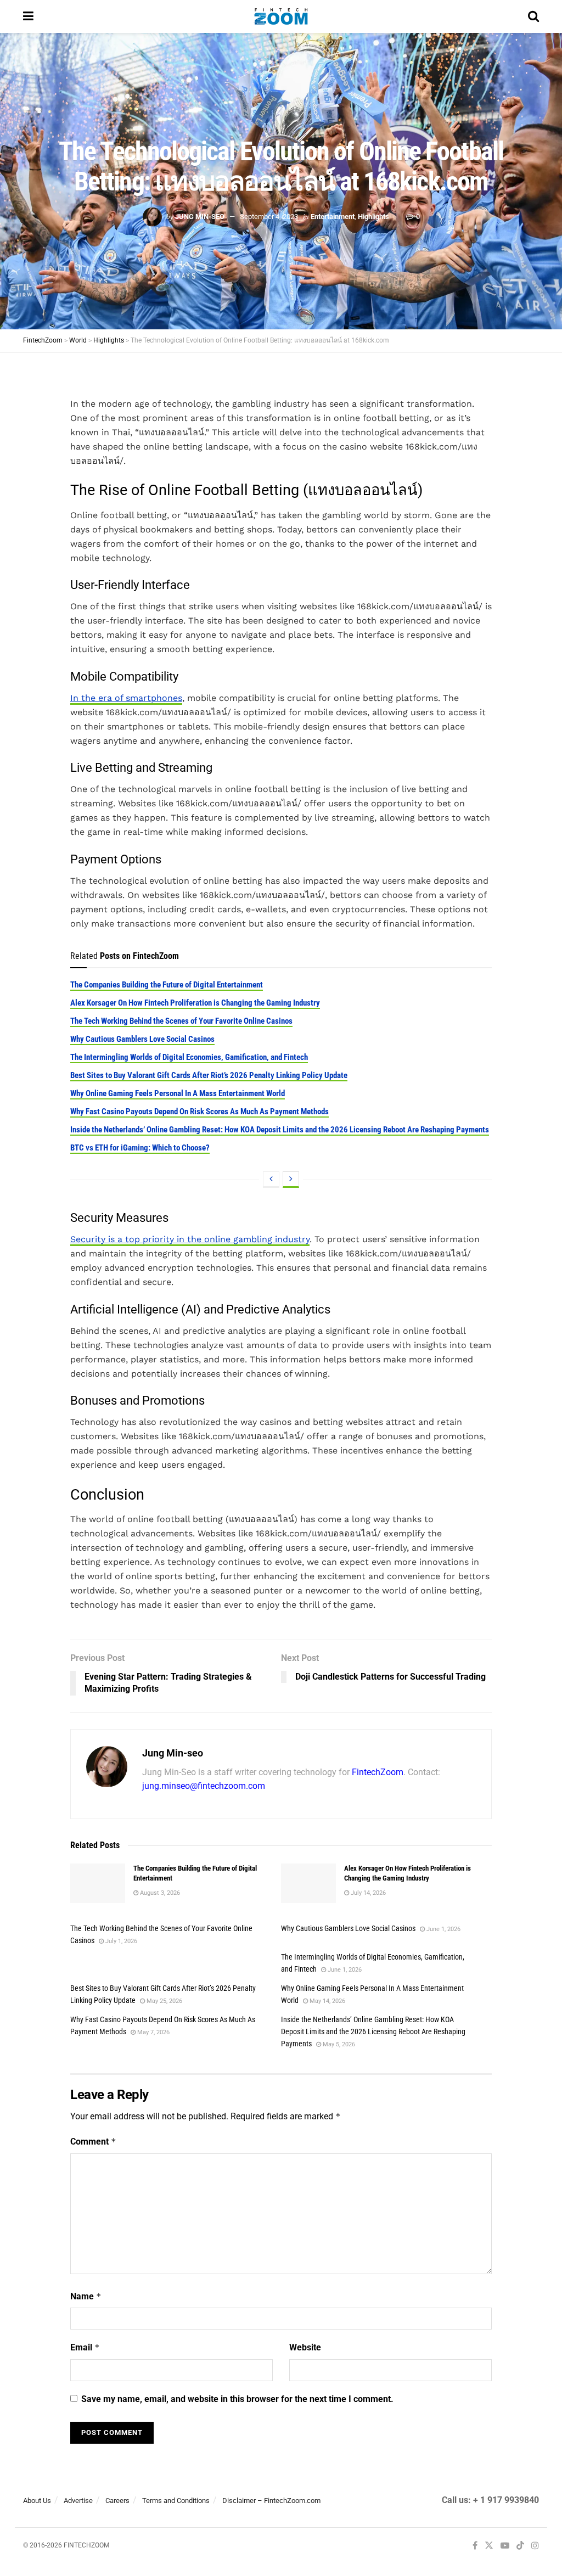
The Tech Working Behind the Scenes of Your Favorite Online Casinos (181, 1021)
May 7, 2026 (153, 2032)
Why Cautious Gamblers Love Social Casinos (142, 1039)
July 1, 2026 (120, 1941)
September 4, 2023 (269, 217)
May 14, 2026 (327, 2001)
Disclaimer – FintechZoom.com (271, 2501)
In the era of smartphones (126, 698)
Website (305, 2347)
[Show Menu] (28, 16)
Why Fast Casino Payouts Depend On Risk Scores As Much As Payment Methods (199, 1112)
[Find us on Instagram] (535, 2546)
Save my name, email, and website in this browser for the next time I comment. (237, 2399)
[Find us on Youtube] (505, 2546)
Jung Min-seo (200, 217)
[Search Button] (533, 16)
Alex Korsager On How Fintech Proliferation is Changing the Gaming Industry (195, 1003)
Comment (93, 2142)
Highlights (373, 217)
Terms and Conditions (176, 2501)
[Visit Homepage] (281, 16)
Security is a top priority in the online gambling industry (190, 1239)
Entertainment (333, 217)
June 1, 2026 (443, 1929)
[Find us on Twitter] (489, 2546)
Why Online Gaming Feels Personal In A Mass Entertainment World (178, 1093)
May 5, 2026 (338, 2044)
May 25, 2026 (164, 2001)
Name (86, 2296)
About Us (37, 2501)
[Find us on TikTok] (520, 2546)
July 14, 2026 (367, 1893)
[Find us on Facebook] (475, 2546)
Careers (117, 2501)
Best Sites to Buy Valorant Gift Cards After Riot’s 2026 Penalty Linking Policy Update (209, 1075)
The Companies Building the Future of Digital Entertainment (167, 985)
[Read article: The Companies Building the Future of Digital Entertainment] (98, 1883)
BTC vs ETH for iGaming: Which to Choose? (140, 1148)
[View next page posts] (291, 1180)
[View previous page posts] (271, 1180)
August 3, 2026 (159, 1893)
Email (85, 2347)
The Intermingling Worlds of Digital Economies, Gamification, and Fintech (189, 1057)
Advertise (78, 2501)
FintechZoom (378, 1772)
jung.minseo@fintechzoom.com (204, 1786)
